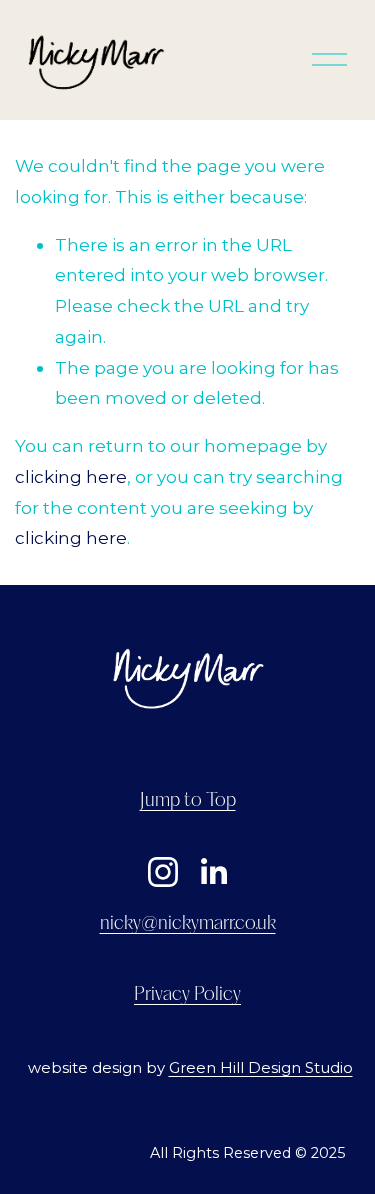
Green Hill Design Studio (261, 1068)
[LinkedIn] (213, 872)
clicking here (71, 476)
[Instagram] (163, 872)
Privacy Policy (187, 995)
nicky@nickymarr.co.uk (188, 924)
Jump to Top (188, 801)
